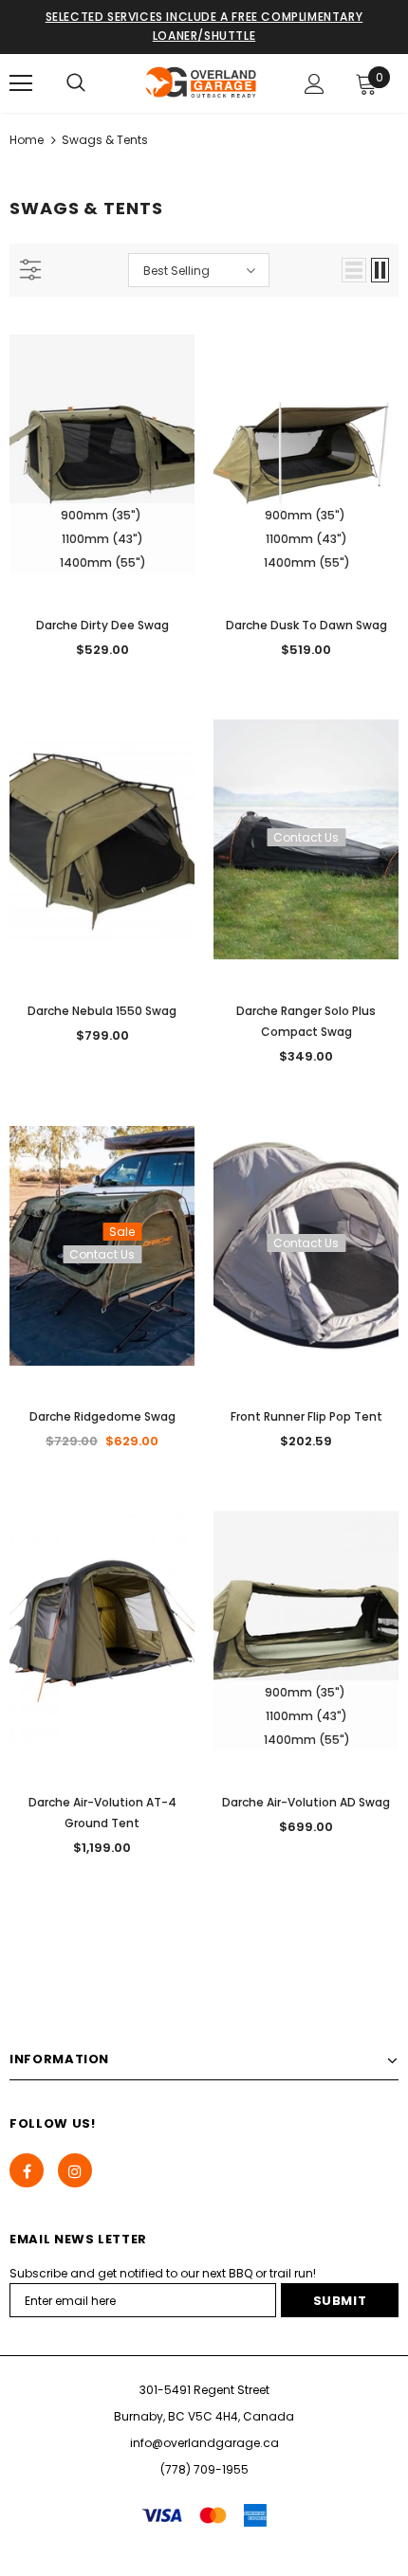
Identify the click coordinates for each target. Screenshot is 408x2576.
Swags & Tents (105, 140)
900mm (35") (101, 515)
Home (27, 140)
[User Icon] (315, 84)
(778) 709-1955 (204, 2469)
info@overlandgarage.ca (204, 2443)
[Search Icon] (76, 83)
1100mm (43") (102, 539)
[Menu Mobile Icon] (21, 83)
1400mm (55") (103, 562)
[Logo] (202, 82)
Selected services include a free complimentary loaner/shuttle (204, 26)
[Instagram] (75, 2170)
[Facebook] (27, 2170)
